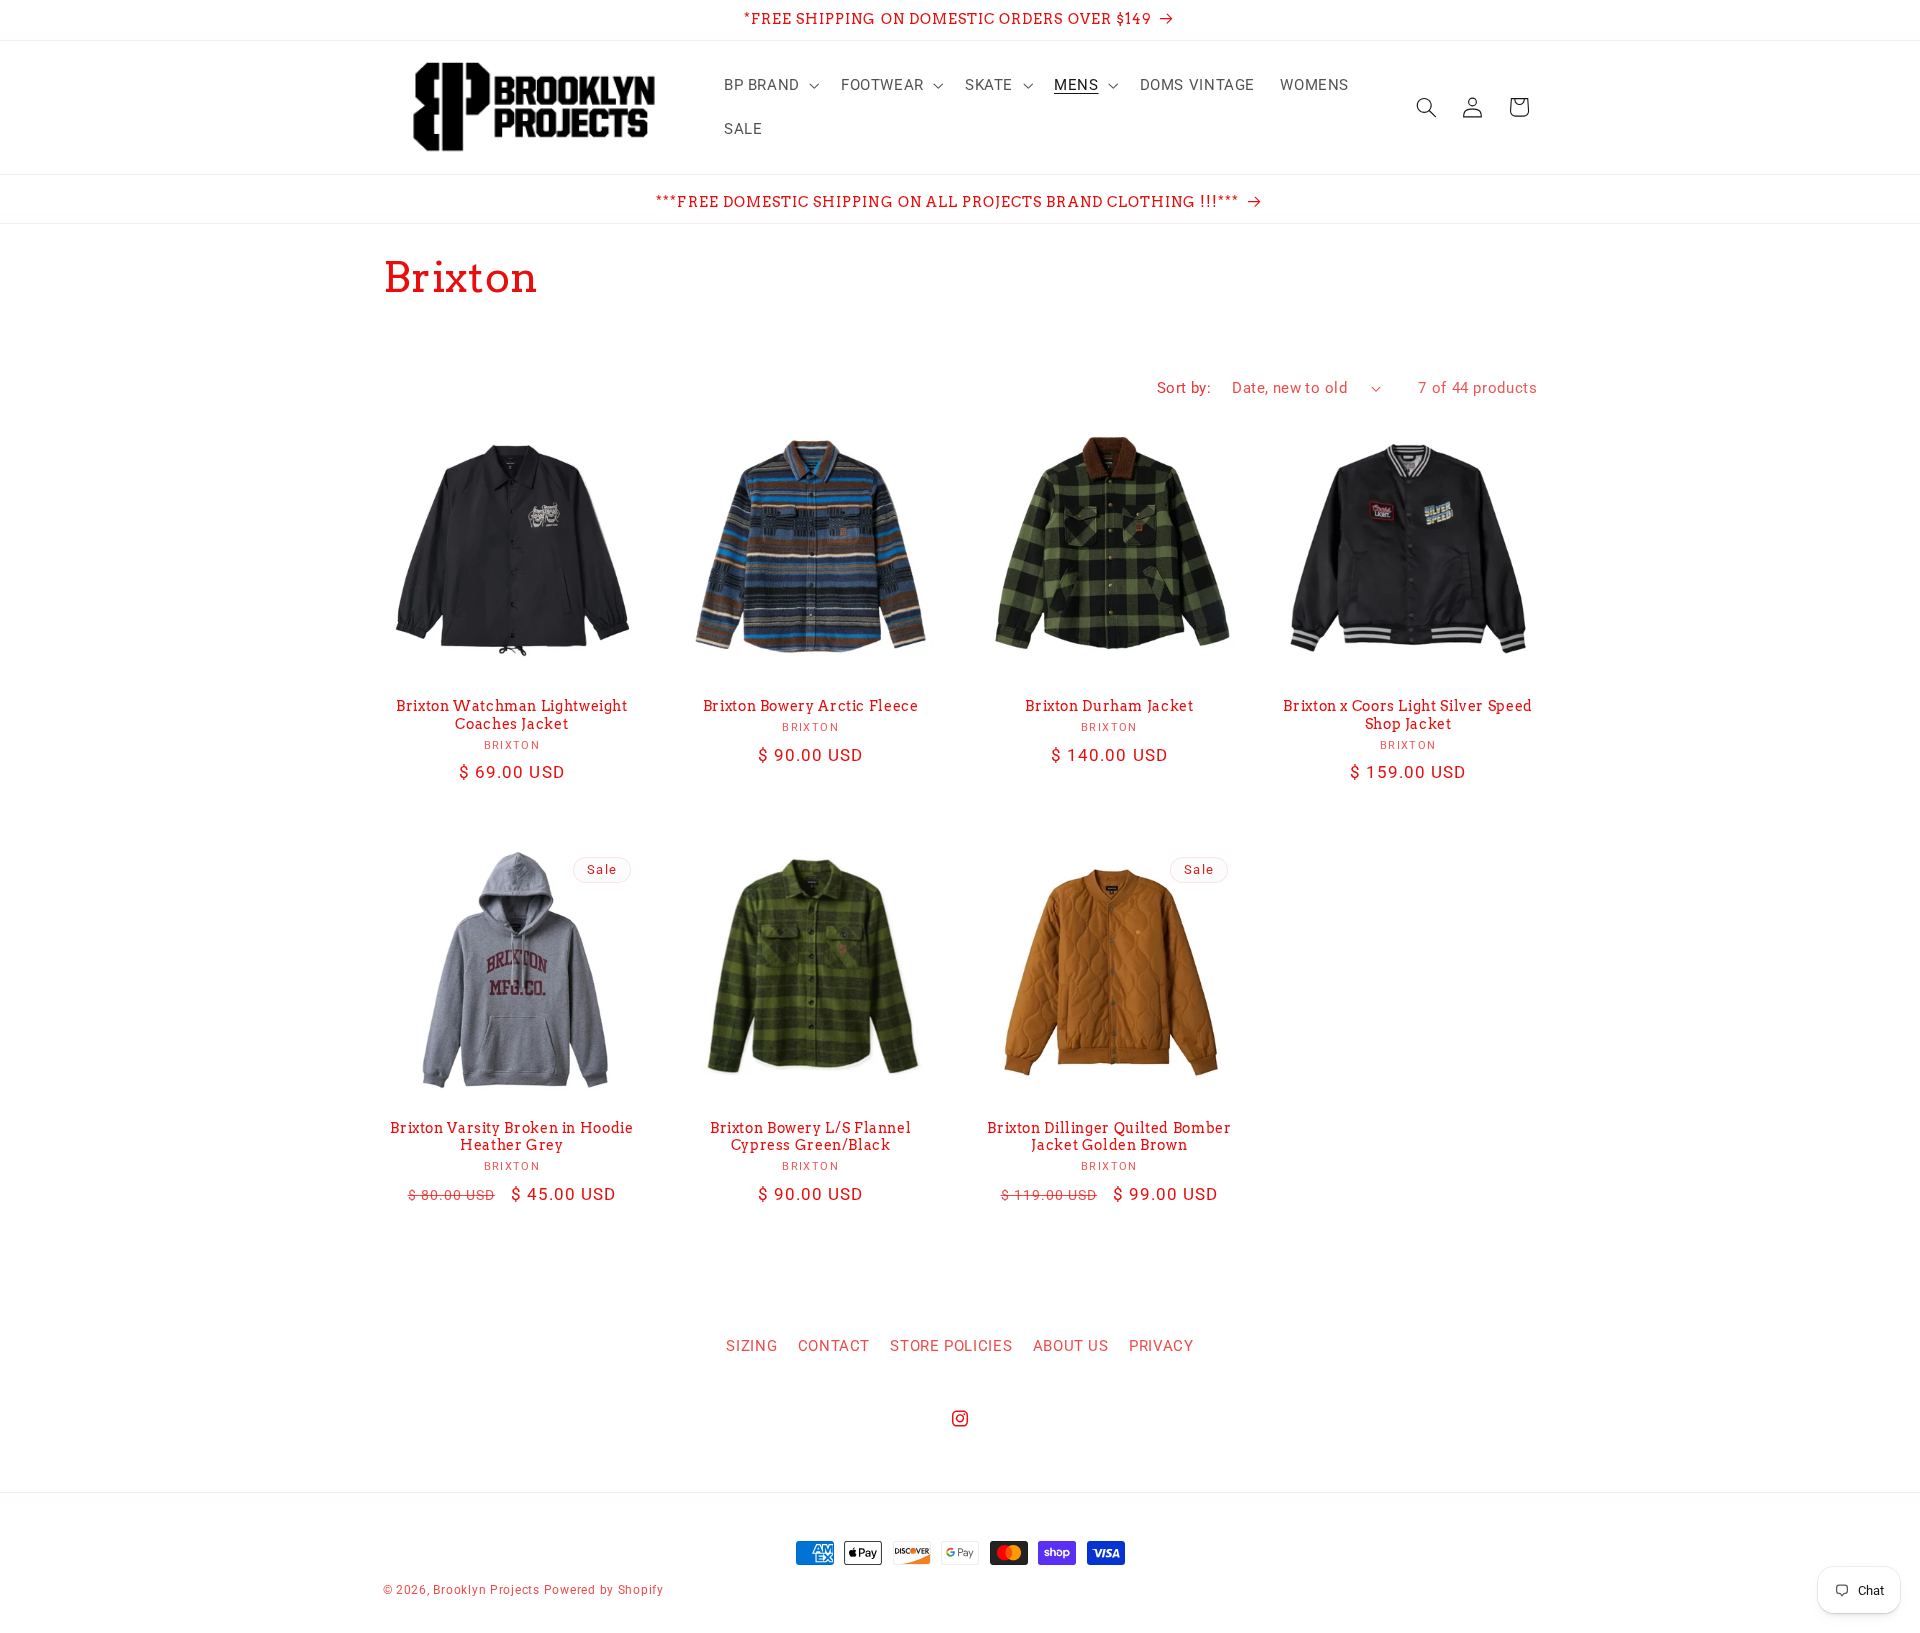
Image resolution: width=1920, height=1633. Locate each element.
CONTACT (834, 1346)
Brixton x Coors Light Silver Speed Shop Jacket (1407, 715)
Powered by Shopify (604, 1590)
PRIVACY (1161, 1346)
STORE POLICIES (951, 1346)
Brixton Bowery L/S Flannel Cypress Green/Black (810, 1137)
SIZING (751, 1346)
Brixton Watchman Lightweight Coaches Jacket (512, 715)
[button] (769, 85)
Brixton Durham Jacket (1109, 706)
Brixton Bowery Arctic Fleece (811, 706)
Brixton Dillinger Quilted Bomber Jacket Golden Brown (1109, 1137)
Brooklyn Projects (486, 1590)
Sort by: (1184, 388)
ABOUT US (1071, 1346)
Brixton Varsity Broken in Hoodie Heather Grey (511, 1137)
